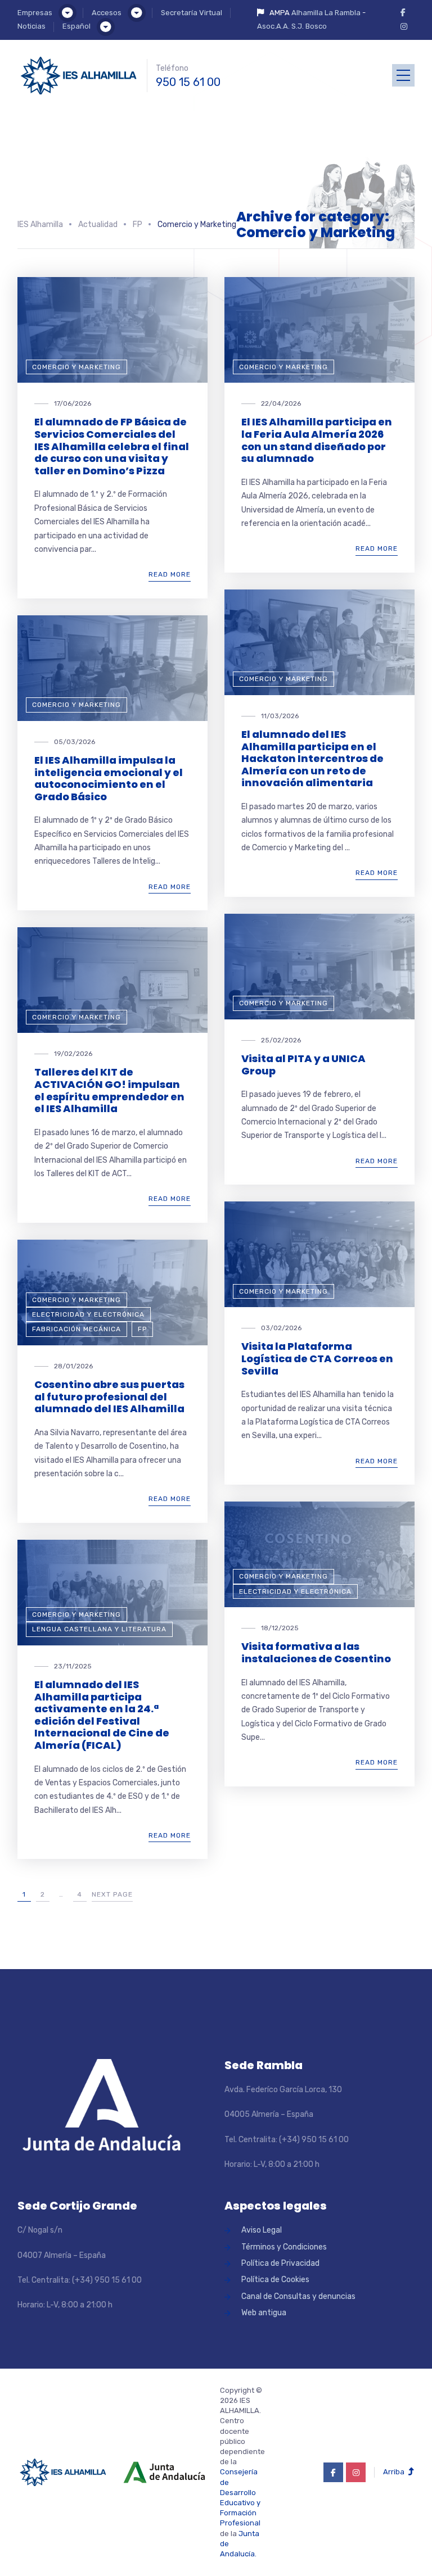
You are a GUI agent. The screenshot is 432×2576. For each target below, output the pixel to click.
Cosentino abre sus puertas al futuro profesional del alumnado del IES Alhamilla (109, 1396)
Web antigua (264, 2313)
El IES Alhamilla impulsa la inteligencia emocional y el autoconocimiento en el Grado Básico (109, 778)
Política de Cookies (275, 2280)
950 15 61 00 (188, 82)
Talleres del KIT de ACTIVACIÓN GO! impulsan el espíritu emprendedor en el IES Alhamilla (109, 1090)
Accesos (107, 13)
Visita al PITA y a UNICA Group (303, 1065)
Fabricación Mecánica (76, 1329)
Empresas (35, 13)
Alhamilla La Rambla (326, 13)
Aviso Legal (262, 2230)
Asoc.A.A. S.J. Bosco (292, 26)
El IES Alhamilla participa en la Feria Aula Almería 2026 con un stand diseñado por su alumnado (317, 440)
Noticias (31, 26)
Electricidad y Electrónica (88, 1314)
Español (76, 26)
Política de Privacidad (280, 2263)
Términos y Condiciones (284, 2247)
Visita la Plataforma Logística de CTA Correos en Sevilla (317, 1358)
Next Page (112, 1894)
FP (142, 1329)
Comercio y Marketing (76, 367)
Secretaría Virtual (192, 13)
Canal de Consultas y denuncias (298, 2296)
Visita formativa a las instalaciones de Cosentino (316, 1652)
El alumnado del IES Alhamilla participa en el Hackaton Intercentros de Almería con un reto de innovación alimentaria (312, 758)
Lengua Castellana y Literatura (99, 1629)
